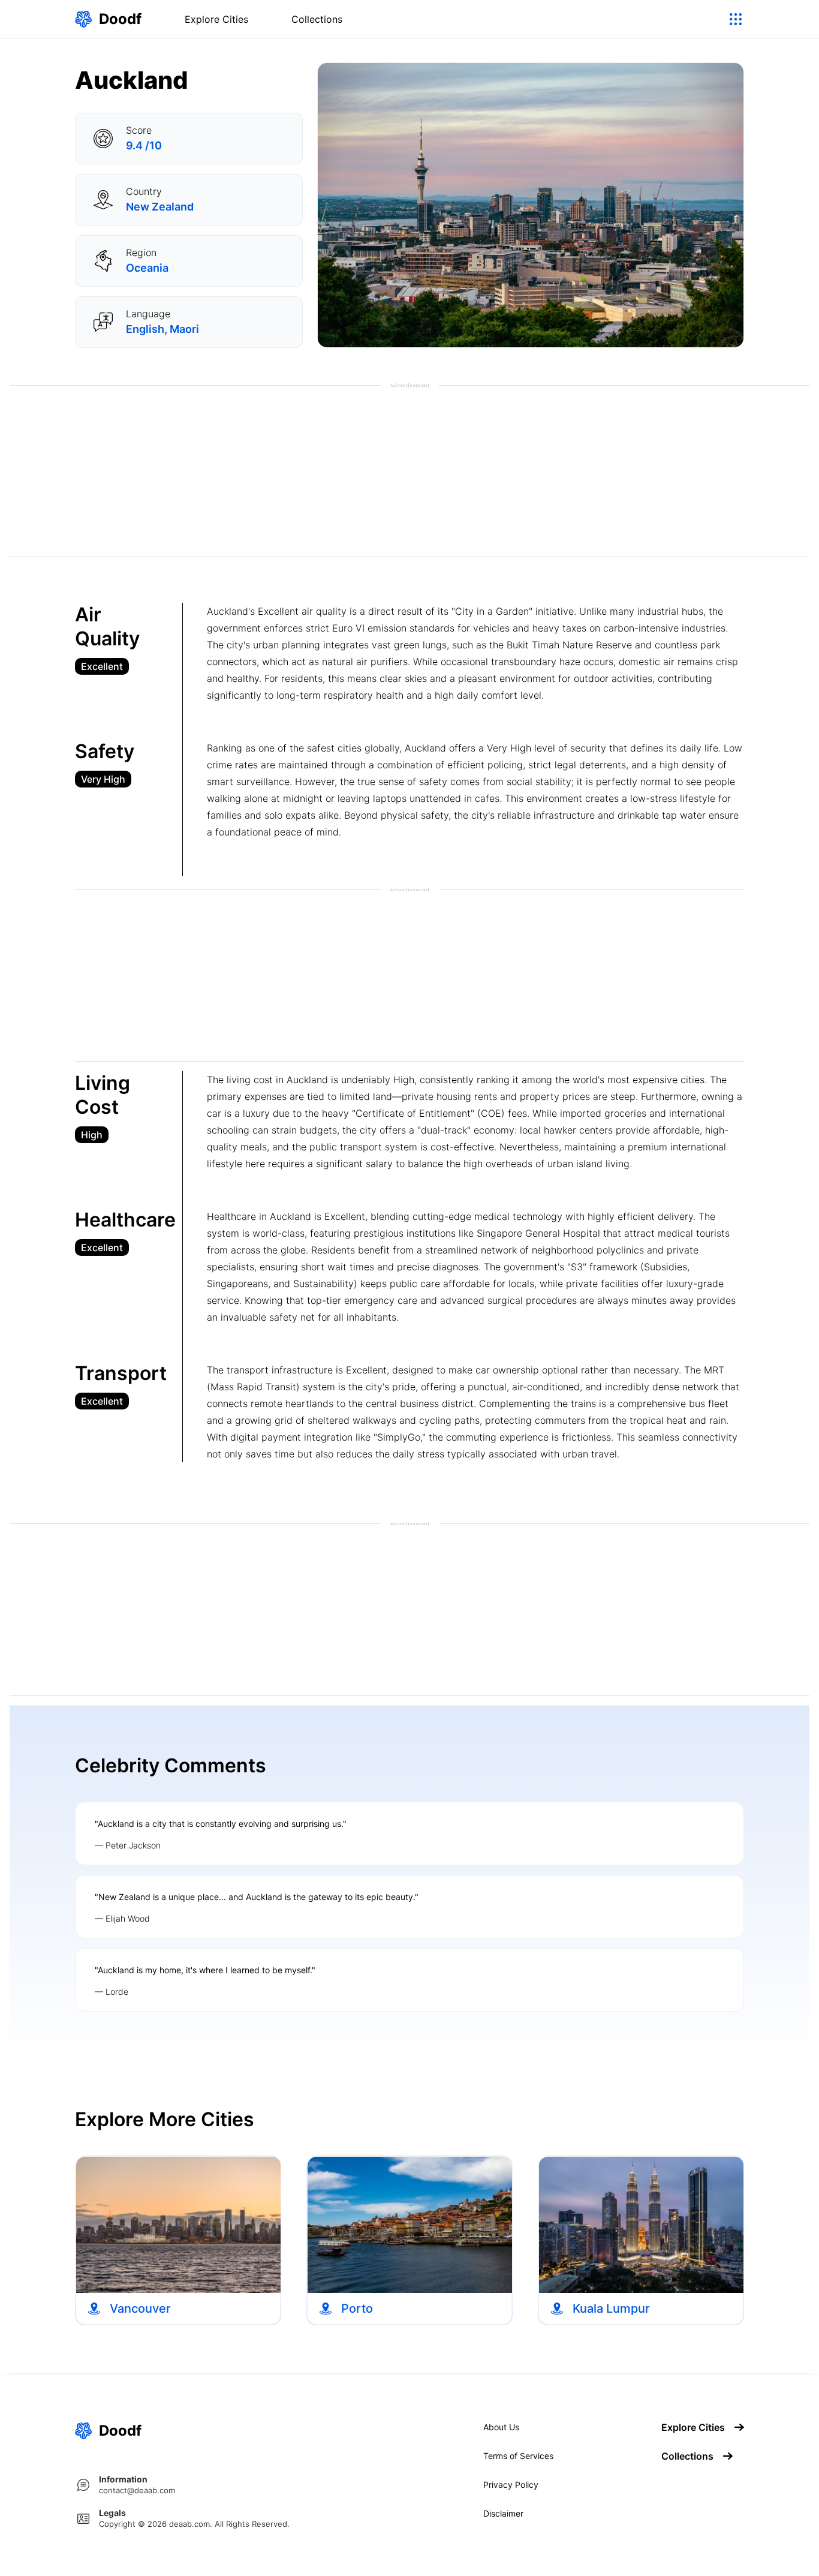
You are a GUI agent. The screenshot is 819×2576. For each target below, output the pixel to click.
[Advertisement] (409, 473)
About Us (501, 2427)
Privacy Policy (511, 2485)
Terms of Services (518, 2456)
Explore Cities (216, 19)
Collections (317, 19)
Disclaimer (503, 2514)
